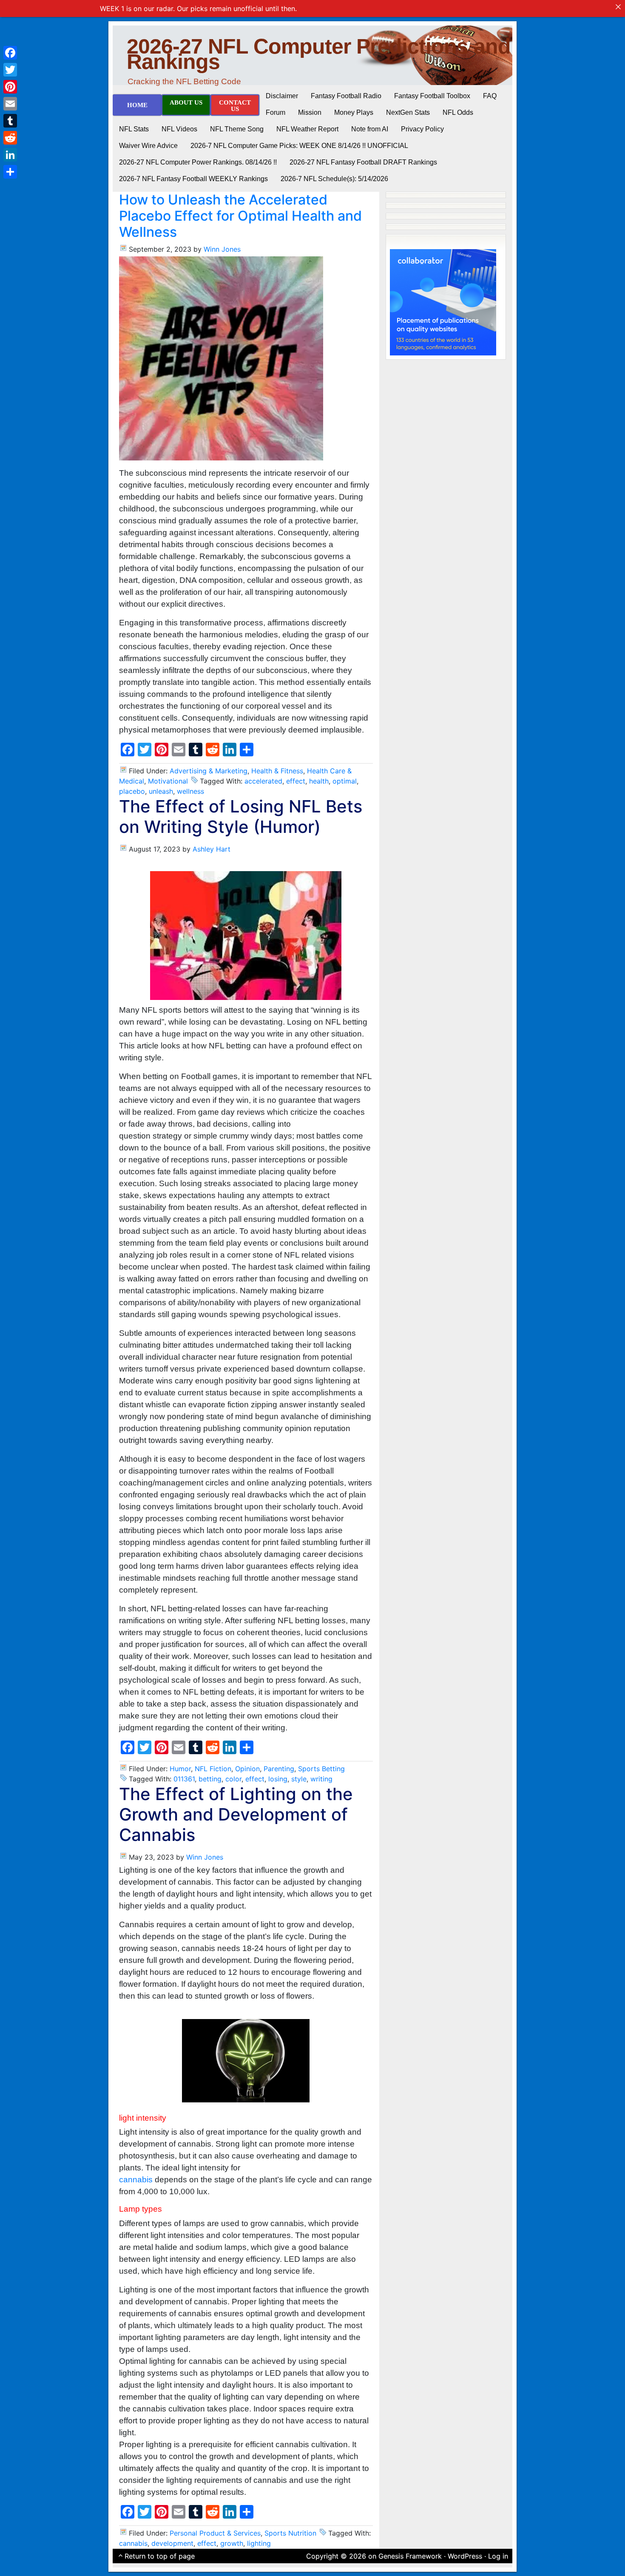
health (319, 781)
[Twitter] (10, 70)
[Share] (10, 172)
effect (296, 781)
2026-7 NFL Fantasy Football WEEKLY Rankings (193, 179)
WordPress (465, 2556)
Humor (180, 1769)
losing (278, 1779)
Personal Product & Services (215, 2533)
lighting (259, 2543)
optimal (345, 781)
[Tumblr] (10, 121)
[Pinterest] (10, 87)
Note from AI (370, 129)
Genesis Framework (410, 2556)
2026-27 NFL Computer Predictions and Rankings (319, 54)
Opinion (247, 1769)
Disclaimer (282, 96)
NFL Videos (179, 129)
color (233, 1779)
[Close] (618, 7)
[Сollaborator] (443, 301)
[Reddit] (10, 138)
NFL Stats (134, 129)
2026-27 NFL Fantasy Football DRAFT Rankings (363, 162)
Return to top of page (160, 2556)
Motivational (168, 781)
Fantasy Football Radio (346, 96)
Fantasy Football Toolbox (432, 96)
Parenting (279, 1769)
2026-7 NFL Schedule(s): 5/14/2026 (334, 179)
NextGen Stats (408, 112)
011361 (184, 1779)
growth (232, 2543)
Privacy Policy (422, 129)
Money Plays (354, 112)
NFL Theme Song (237, 129)
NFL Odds (458, 112)
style (299, 1779)
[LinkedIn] (10, 155)
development (172, 2543)
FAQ (490, 96)
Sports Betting (321, 1769)
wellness (190, 791)
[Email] (10, 104)
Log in (498, 2556)
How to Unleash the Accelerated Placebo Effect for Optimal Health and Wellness (240, 216)
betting (210, 1779)
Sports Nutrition (290, 2533)
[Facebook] (10, 53)
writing (321, 1779)
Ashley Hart (212, 849)
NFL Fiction (213, 1769)
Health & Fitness (277, 771)
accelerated (263, 781)
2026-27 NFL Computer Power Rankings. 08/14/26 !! (198, 162)
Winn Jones (222, 249)
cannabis (136, 2180)
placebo (132, 791)
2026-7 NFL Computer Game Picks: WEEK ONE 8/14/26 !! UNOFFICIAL (299, 146)
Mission (310, 112)
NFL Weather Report (307, 129)
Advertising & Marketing (209, 771)
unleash (161, 791)
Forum (276, 112)
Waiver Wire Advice (148, 146)
